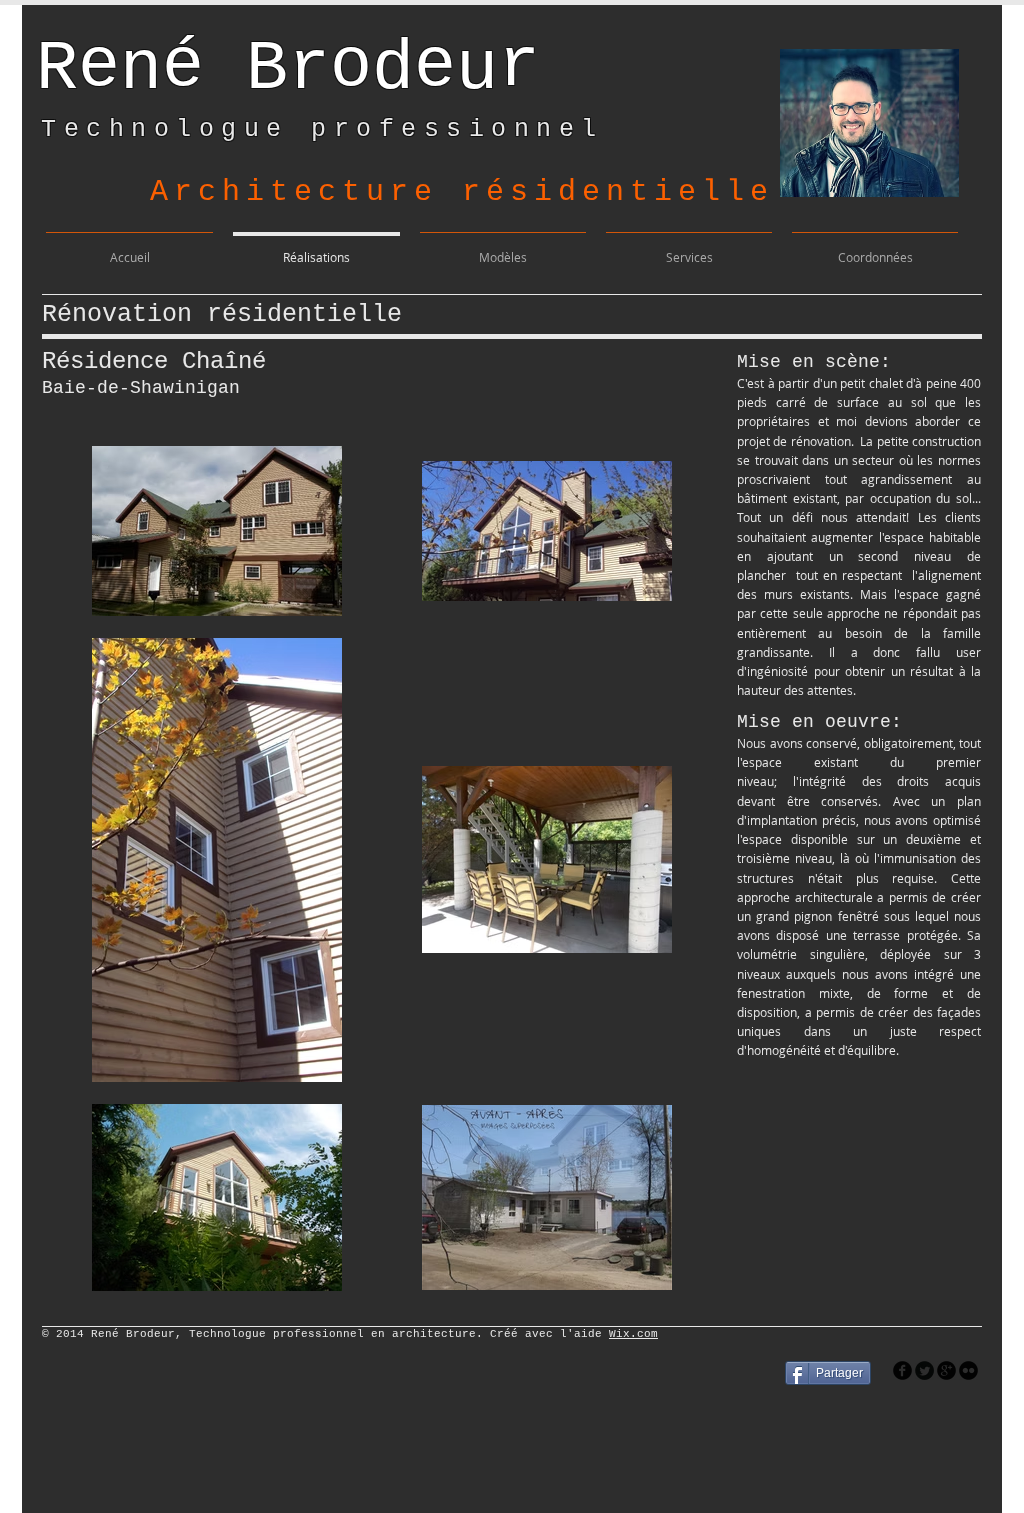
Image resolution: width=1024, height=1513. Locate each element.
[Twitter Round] (924, 1370)
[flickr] (968, 1370)
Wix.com (633, 1334)
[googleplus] (946, 1370)
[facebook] (902, 1370)
